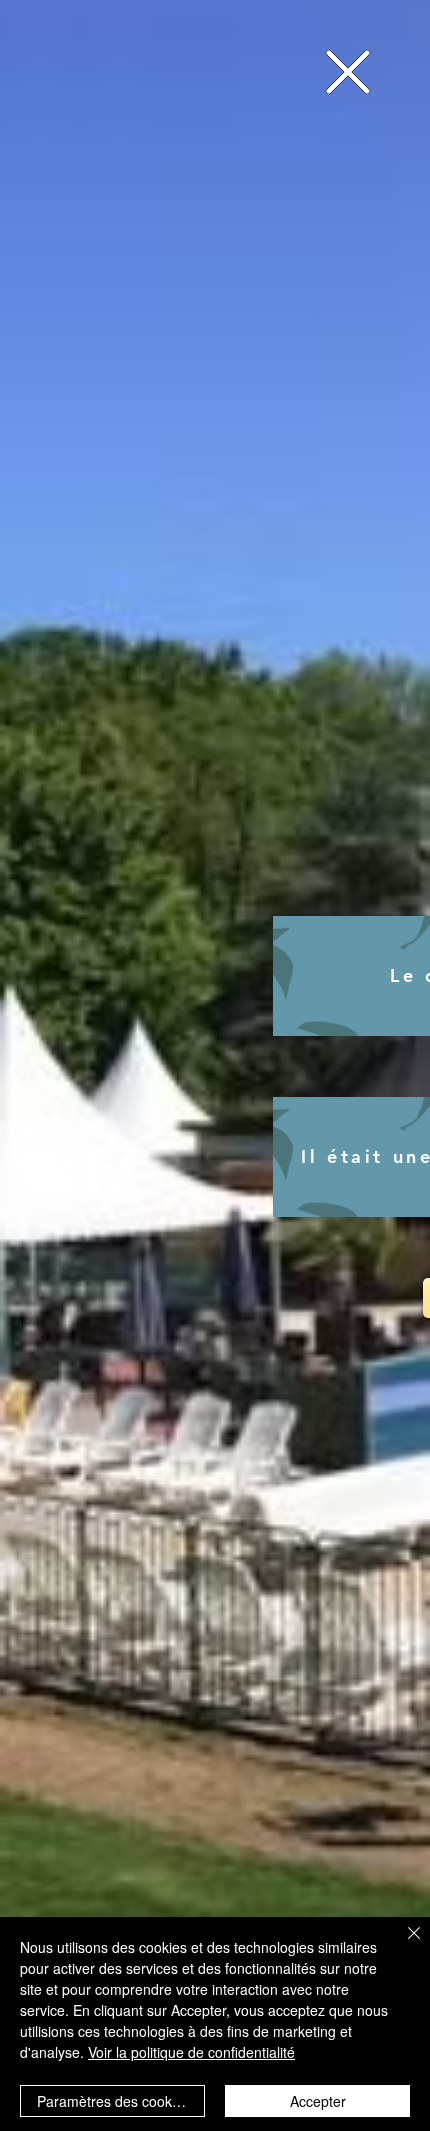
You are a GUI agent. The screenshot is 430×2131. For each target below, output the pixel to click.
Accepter (318, 2101)
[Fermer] (402, 1945)
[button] (348, 72)
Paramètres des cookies (113, 2101)
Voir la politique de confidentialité (191, 2052)
